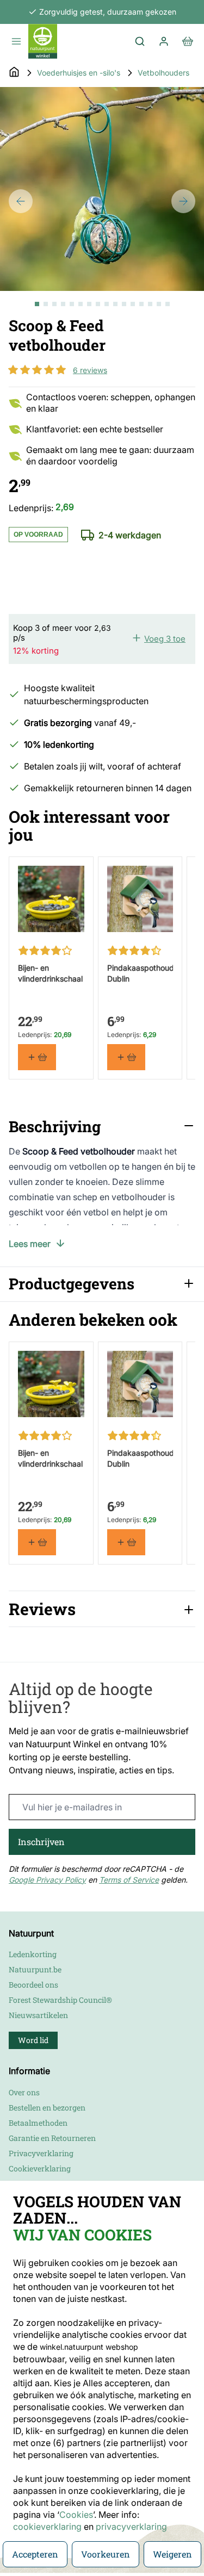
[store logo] (43, 41)
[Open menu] (16, 41)
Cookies (76, 2515)
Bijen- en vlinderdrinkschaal (50, 973)
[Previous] (21, 201)
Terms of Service (129, 1880)
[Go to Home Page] (14, 73)
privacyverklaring (131, 2527)
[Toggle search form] (140, 41)
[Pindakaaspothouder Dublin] (140, 899)
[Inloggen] (164, 41)
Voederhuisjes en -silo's (79, 73)
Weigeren (172, 2554)
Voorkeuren (106, 2554)
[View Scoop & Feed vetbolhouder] (37, 304)
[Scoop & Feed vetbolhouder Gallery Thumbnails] (102, 304)
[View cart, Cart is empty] (188, 41)
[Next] (183, 201)
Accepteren (35, 2554)
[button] (37, 370)
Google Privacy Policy (47, 1880)
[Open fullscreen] (102, 189)
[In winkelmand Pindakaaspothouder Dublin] (126, 1057)
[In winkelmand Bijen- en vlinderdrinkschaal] (37, 1057)
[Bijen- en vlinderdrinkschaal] (51, 899)
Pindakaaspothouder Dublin (140, 973)
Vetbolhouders (163, 73)
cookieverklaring (48, 2527)
